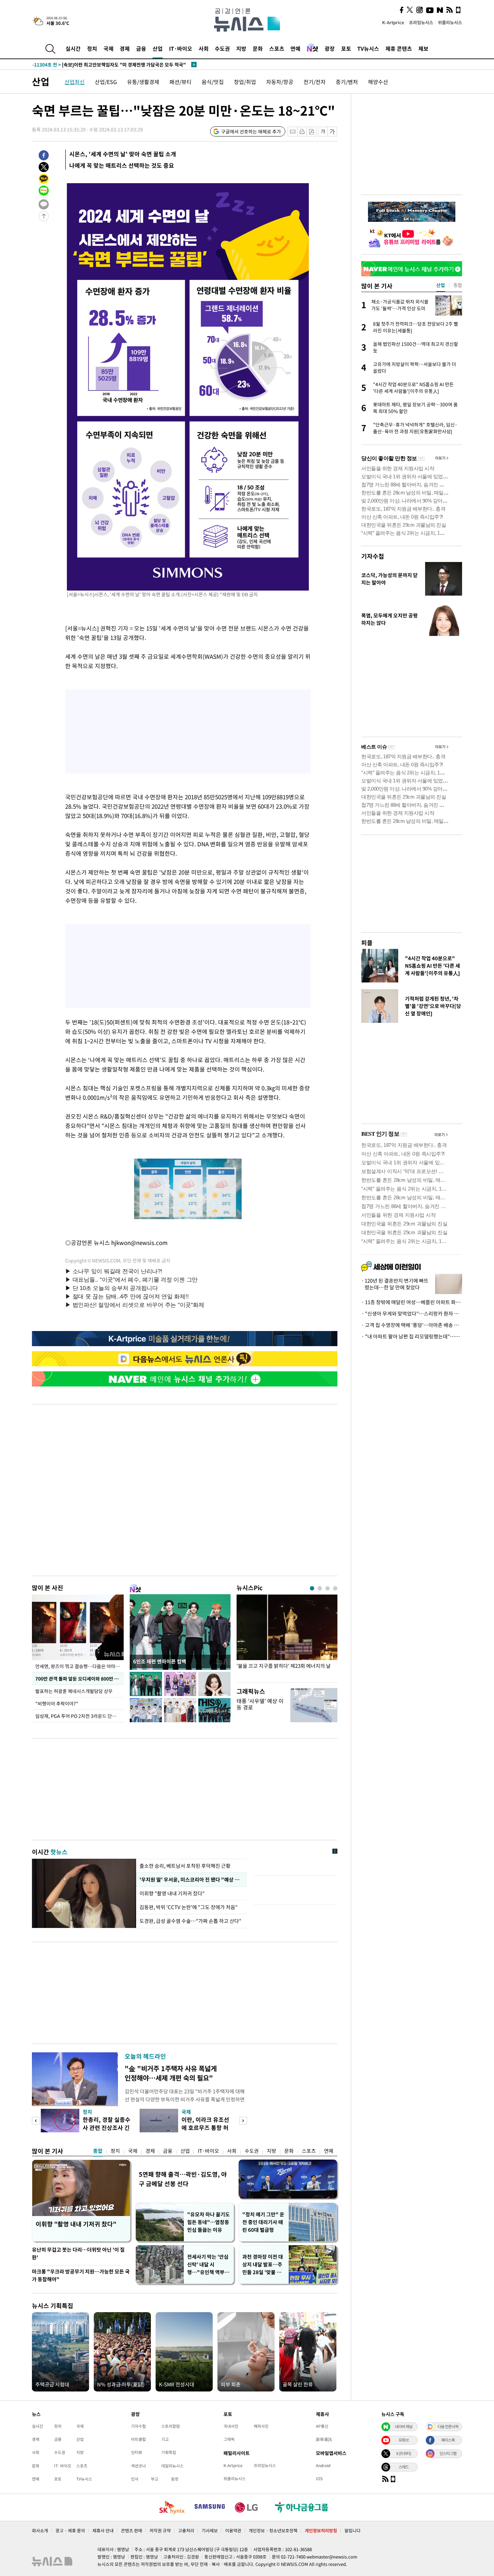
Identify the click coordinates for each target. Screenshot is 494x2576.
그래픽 (229, 2439)
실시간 (73, 48)
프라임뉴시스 (421, 22)
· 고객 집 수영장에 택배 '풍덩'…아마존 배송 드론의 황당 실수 (412, 1325)
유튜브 (404, 2440)
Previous (36, 2121)
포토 (346, 48)
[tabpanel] (287, 1637)
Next (243, 2121)
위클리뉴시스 (450, 22)
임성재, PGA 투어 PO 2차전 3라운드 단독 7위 (79, 1716)
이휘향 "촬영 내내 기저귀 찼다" (173, 1893)
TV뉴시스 (368, 48)
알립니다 (353, 2530)
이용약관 (233, 2530)
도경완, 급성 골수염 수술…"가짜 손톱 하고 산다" (190, 1921)
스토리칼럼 (171, 2426)
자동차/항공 (280, 82)
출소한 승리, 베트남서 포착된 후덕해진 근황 (185, 1866)
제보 (423, 48)
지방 (241, 48)
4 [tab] (335, 1588)
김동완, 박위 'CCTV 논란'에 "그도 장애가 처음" (189, 1907)
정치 (92, 48)
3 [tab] (327, 1588)
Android (323, 2465)
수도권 (222, 48)
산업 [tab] (441, 285)
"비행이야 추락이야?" (57, 1703)
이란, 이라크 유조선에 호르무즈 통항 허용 (205, 2127)
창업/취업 (245, 82)
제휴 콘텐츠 (399, 48)
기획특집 (169, 2452)
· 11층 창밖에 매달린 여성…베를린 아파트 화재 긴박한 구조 (412, 1302)
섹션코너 (138, 2466)
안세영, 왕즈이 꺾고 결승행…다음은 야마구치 (79, 1666)
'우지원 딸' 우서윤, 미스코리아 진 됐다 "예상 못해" (192, 1880)
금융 (141, 48)
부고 (155, 2479)
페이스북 (448, 2440)
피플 (367, 943)
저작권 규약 (160, 2530)
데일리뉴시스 (172, 2466)
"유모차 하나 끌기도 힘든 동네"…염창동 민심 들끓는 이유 (209, 2222)
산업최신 (75, 82)
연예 (295, 48)
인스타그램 (448, 2453)
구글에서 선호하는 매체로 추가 (251, 131)
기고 (165, 2439)
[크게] (333, 132)
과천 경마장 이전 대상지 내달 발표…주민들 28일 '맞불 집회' (263, 2265)
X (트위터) (404, 2453)
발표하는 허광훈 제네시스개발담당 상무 (74, 1691)
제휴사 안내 (103, 2530)
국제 (109, 48)
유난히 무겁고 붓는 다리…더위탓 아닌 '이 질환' (78, 2253)
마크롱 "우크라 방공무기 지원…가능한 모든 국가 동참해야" (81, 2275)
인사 (135, 2479)
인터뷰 (137, 2452)
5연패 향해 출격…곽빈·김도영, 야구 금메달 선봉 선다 (183, 2179)
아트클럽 (138, 2439)
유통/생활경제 (143, 82)
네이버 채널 (404, 2426)
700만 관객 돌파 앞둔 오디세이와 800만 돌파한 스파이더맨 (79, 1679)
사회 (204, 48)
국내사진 (231, 2426)
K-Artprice (393, 22)
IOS (319, 2479)
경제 (125, 48)
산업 (158, 48)
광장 (330, 48)
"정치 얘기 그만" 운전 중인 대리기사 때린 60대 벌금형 (263, 2222)
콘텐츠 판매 (132, 2530)
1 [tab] (312, 1588)
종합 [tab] (458, 285)
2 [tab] (320, 1588)
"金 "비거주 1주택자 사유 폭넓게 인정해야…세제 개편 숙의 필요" (171, 2073)
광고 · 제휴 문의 (70, 2530)
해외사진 (261, 2426)
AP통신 (322, 2426)
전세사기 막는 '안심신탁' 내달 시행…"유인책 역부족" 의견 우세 (208, 2265)
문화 (258, 48)
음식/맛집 (213, 82)
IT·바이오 (181, 48)
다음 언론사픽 (448, 2426)
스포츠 (277, 48)
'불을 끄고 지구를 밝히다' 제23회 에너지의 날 (284, 1666)
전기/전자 (315, 82)
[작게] (323, 132)
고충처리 (186, 2530)
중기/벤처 (347, 82)
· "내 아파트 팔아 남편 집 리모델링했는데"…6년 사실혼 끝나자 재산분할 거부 (412, 1336)
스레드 (404, 2467)
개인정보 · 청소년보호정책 (273, 2530)
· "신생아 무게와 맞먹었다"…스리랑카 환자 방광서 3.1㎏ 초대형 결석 (412, 1314)
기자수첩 (373, 556)
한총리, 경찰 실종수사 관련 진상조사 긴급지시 (107, 2127)
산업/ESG (106, 82)
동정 (175, 2479)
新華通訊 (324, 2439)
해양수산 (378, 82)
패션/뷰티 (180, 82)
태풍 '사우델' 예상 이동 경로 (260, 1704)
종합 (98, 2151)
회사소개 (40, 2530)
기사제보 (210, 2530)
